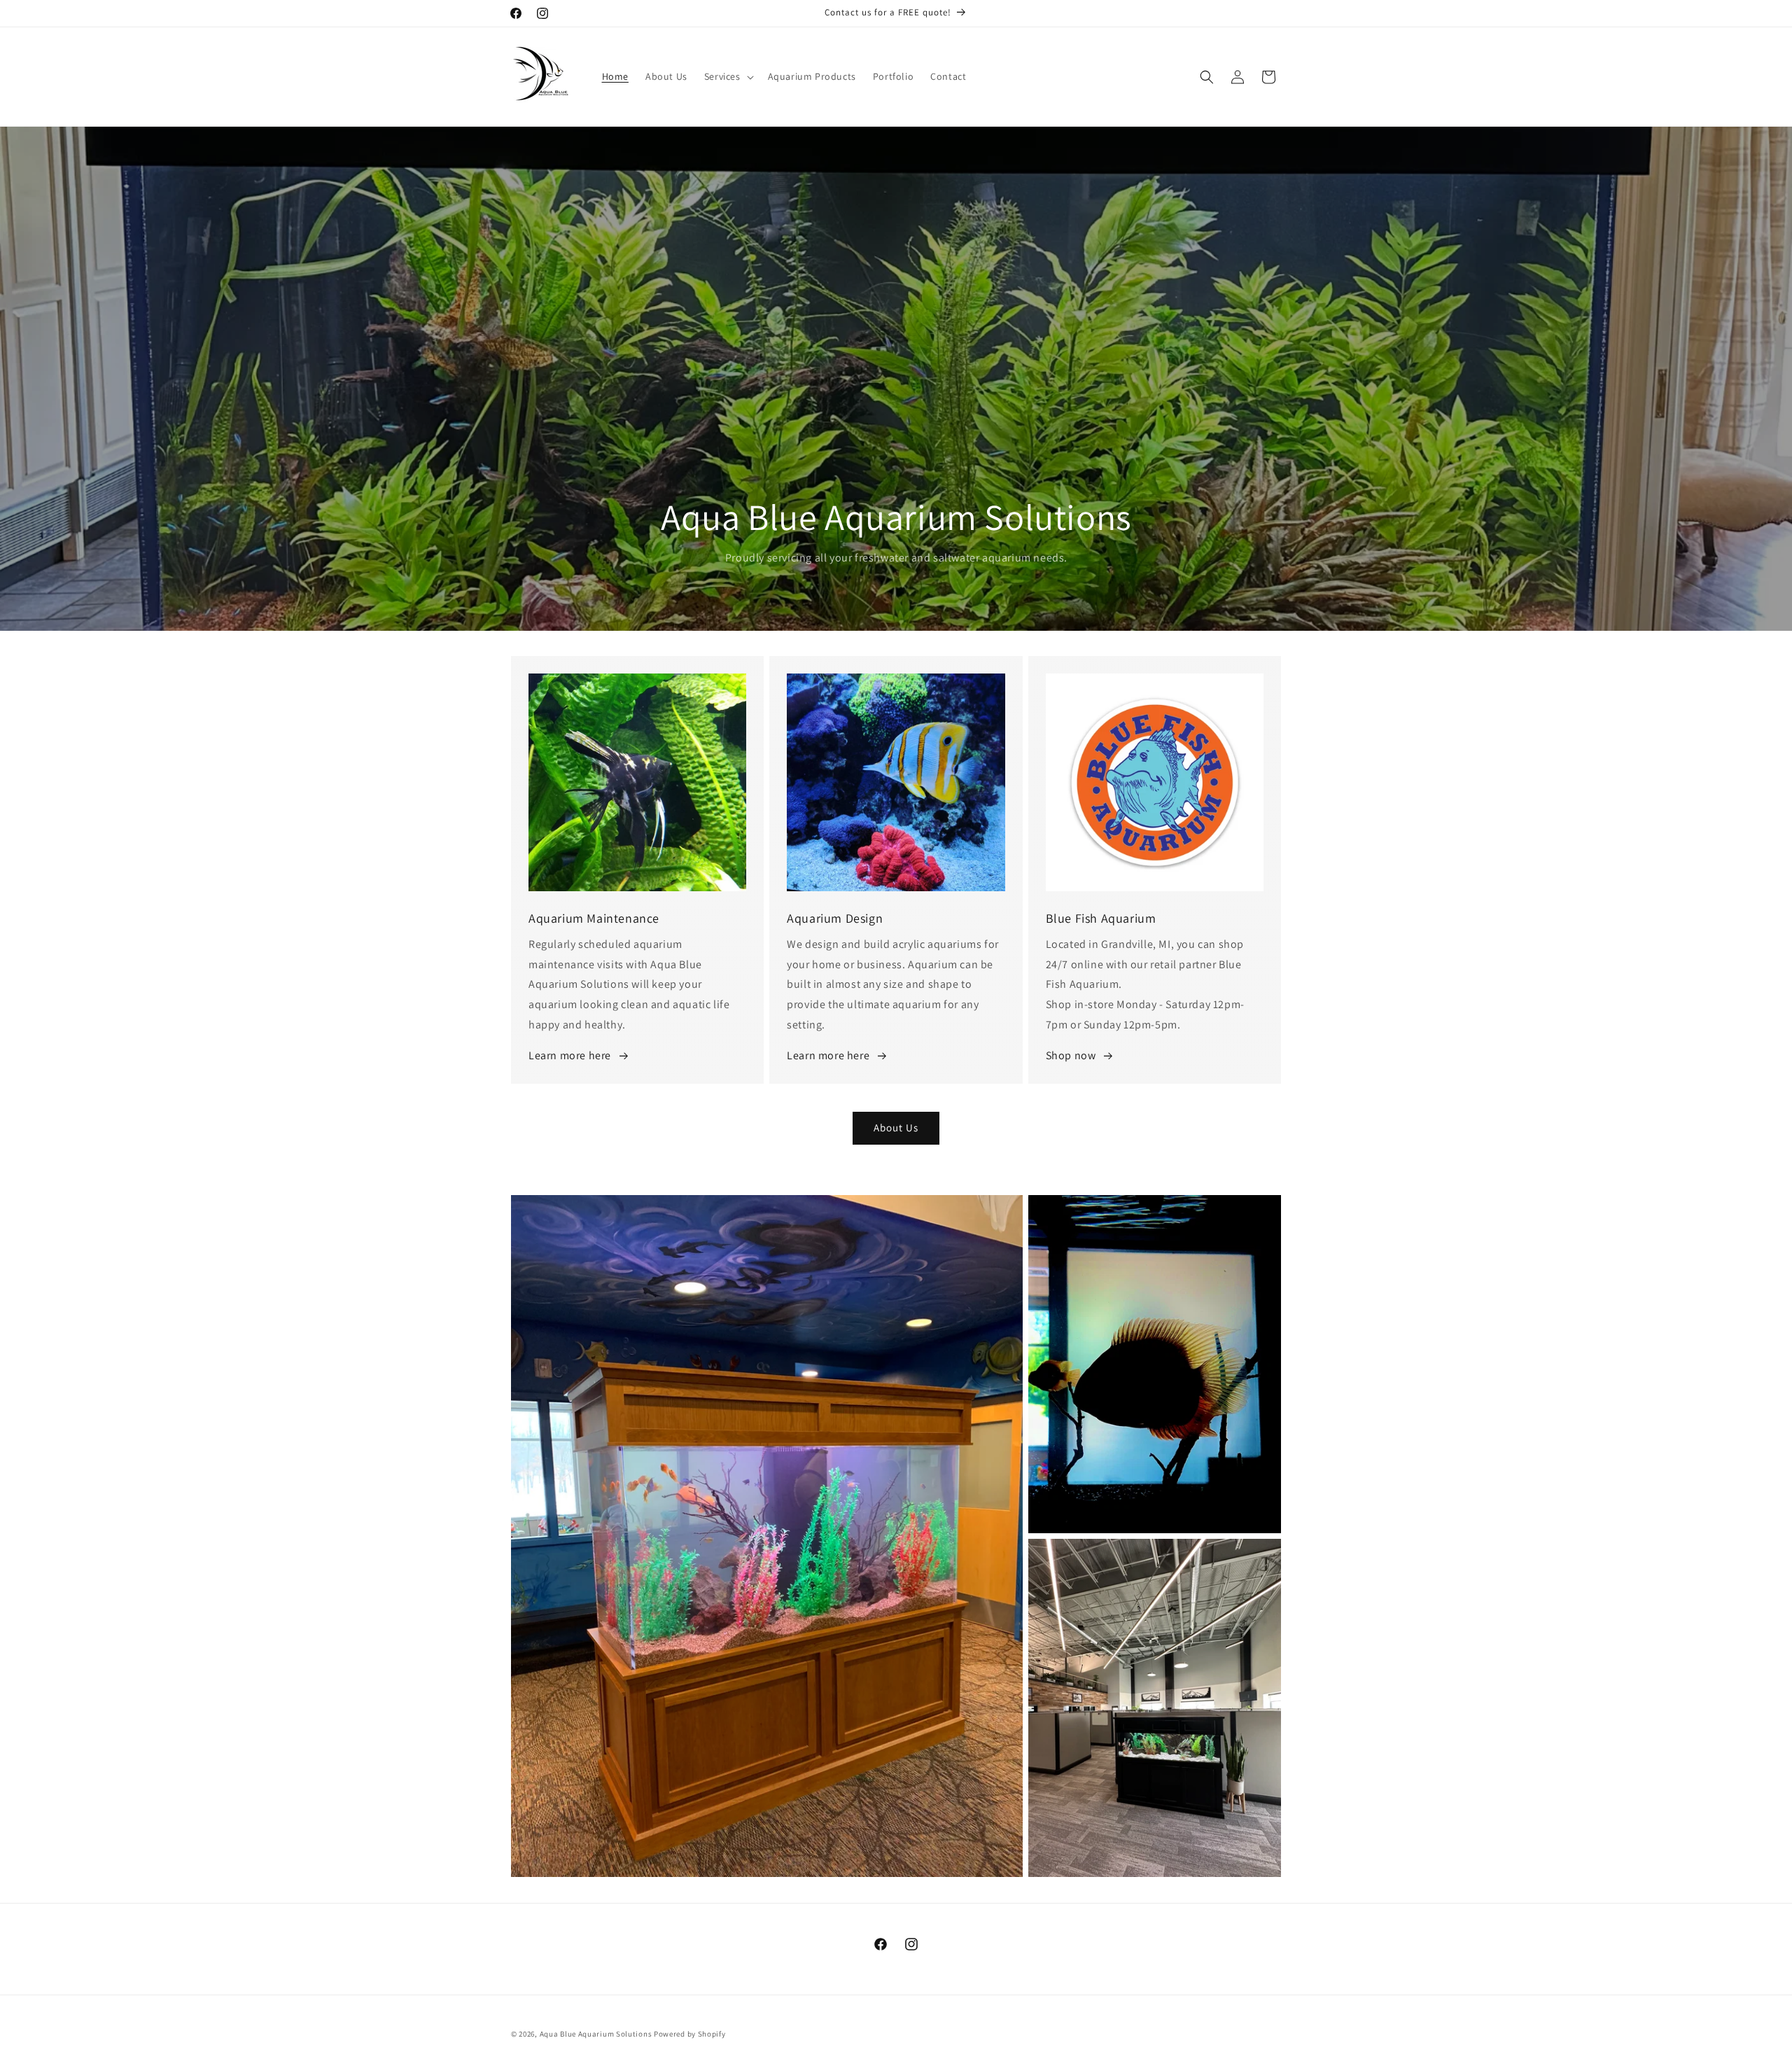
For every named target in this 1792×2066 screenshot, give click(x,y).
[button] (728, 76)
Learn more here (570, 1055)
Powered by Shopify (690, 2034)
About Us (896, 1128)
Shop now (1071, 1055)
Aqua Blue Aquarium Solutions (596, 2034)
